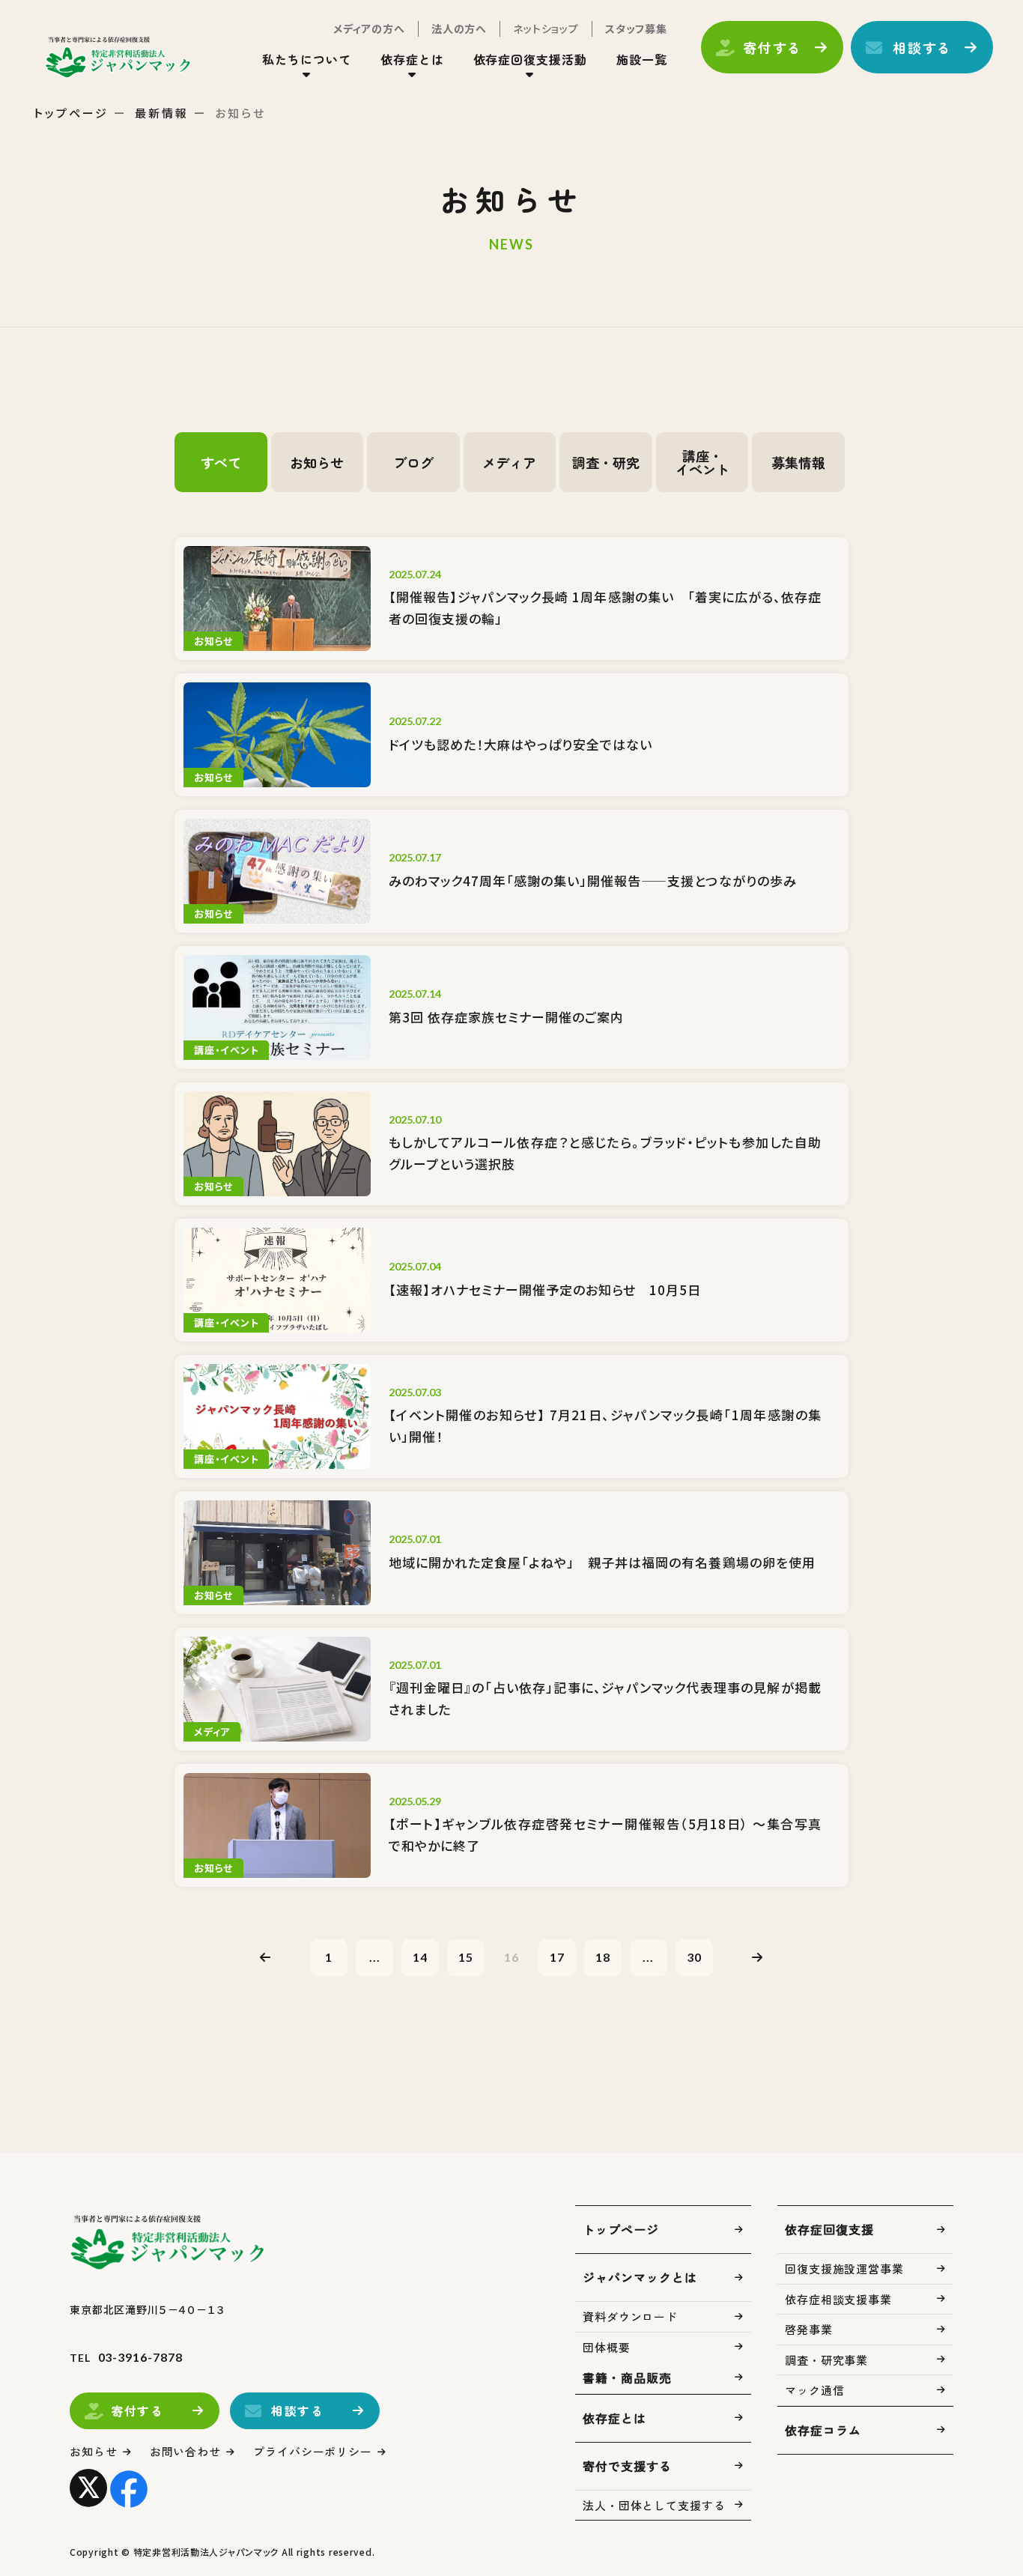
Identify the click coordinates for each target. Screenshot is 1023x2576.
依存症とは (614, 2418)
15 (466, 1957)
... (375, 1957)
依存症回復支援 (829, 2229)
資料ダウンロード (630, 2316)
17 (557, 1957)
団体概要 (607, 2347)
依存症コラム (823, 2430)
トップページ (71, 113)
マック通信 (815, 2390)
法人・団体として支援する (654, 2505)
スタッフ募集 (636, 28)
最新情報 (162, 113)
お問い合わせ (185, 2451)
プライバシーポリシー (313, 2451)
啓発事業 (809, 2329)
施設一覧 (642, 59)
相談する (922, 47)
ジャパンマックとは (640, 2277)
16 (511, 1957)
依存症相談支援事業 (838, 2299)
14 (420, 1957)
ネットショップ (546, 28)
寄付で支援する (627, 2466)
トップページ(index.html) (118, 57)
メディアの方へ (369, 28)
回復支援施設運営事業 (844, 2269)
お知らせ (94, 2451)
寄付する (772, 47)
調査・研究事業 (826, 2360)
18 (603, 1957)
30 (694, 1957)
